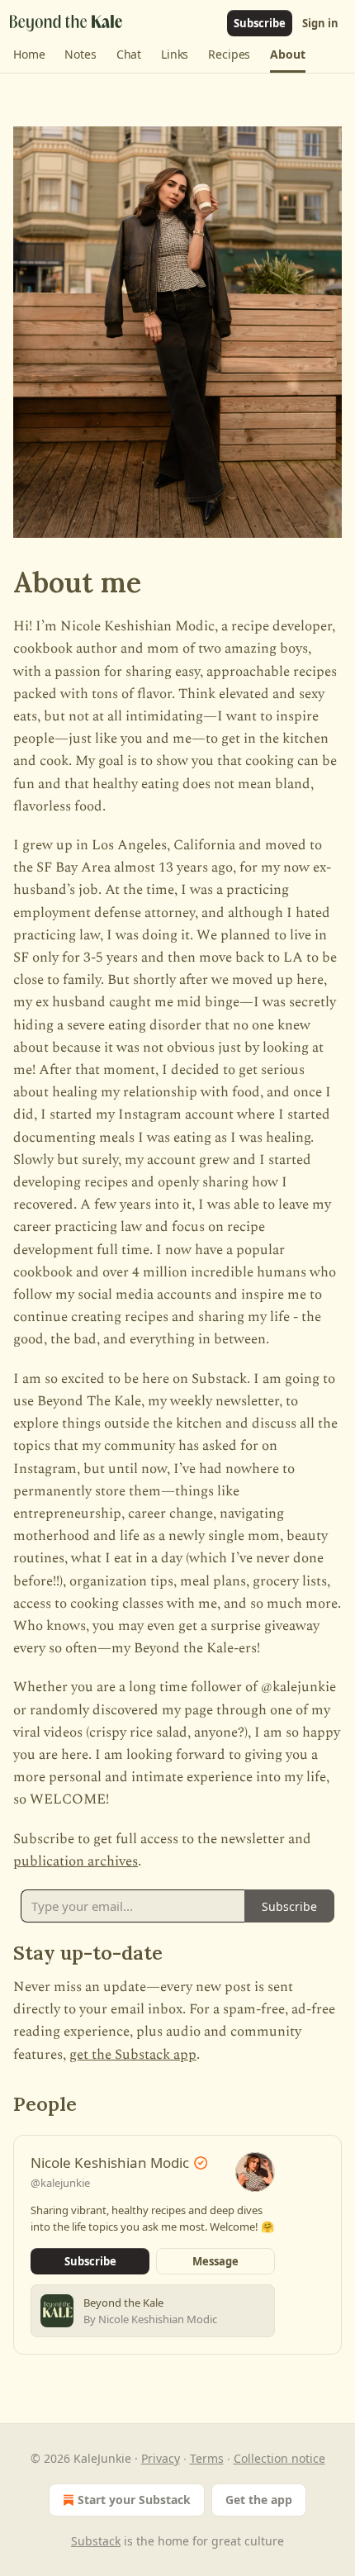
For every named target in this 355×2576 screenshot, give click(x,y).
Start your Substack (134, 2500)
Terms (207, 2458)
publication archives (76, 1861)
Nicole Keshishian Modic (110, 2163)
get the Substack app (133, 2055)
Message (215, 2261)
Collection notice (279, 2458)
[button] (29, 55)
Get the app (259, 2500)
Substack (96, 2541)
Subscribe (260, 23)
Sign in (320, 23)
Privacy (161, 2458)
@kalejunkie (60, 2183)
